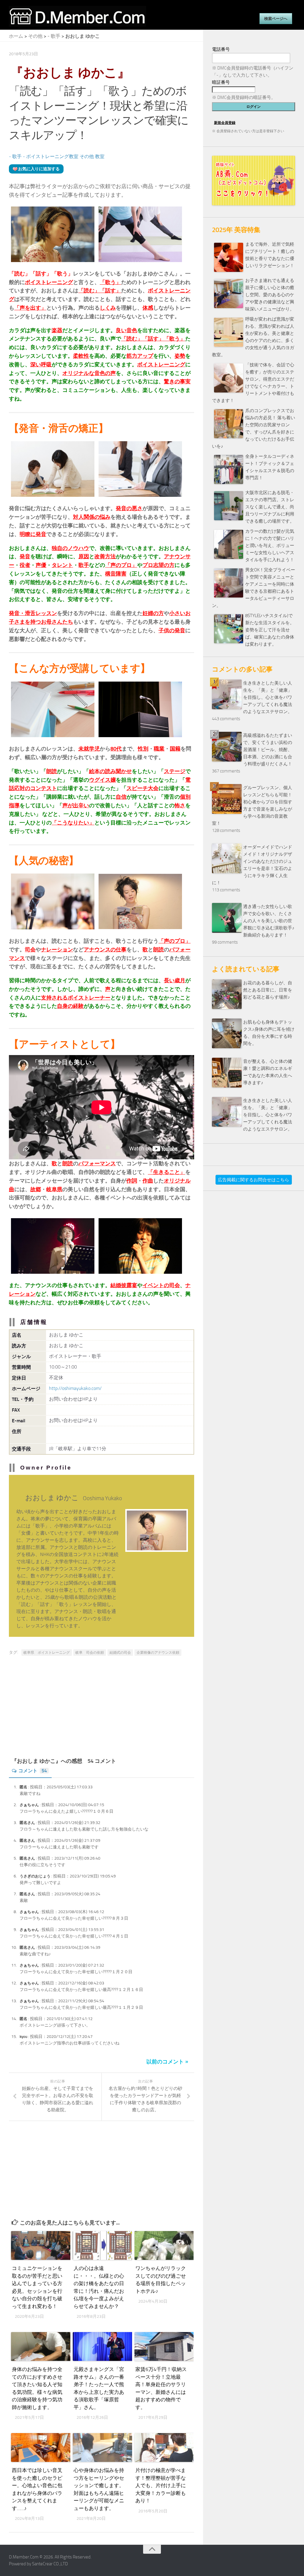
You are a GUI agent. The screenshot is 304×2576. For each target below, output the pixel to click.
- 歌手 (54, 36)
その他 (35, 36)
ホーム (16, 36)
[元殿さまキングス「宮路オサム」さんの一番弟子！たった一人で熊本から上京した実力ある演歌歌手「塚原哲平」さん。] (101, 2346)
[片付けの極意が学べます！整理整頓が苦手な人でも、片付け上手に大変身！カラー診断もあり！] (163, 2447)
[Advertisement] (102, 1710)
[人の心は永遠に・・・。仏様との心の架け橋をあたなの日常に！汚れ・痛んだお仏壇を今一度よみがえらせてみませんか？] (101, 2245)
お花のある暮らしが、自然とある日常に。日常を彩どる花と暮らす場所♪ (268, 990)
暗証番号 (221, 82)
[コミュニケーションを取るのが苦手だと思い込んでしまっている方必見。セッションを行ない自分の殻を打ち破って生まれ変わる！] (40, 2245)
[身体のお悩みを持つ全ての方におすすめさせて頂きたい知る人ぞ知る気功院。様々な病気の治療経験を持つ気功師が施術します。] (40, 2346)
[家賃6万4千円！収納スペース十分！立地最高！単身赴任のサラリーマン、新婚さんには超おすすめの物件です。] (163, 2346)
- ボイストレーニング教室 (51, 156)
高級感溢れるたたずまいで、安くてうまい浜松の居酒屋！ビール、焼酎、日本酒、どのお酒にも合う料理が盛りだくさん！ (268, 750)
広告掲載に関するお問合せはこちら (254, 1180)
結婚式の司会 (120, 1653)
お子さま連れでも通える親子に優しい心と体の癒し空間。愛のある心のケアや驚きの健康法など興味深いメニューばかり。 (270, 295)
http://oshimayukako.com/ (75, 1388)
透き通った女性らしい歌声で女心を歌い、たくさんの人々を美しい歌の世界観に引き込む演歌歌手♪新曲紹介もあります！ (269, 921)
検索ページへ (276, 19)
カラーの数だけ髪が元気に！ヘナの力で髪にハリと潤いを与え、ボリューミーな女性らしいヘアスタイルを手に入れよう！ (270, 546)
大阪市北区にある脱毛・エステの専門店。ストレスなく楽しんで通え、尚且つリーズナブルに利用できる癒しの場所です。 (270, 507)
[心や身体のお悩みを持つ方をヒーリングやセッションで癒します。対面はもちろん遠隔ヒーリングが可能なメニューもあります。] (101, 2447)
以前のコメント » (167, 2062)
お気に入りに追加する (39, 169)
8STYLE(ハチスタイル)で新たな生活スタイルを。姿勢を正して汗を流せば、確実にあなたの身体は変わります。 (270, 630)
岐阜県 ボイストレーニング (47, 1653)
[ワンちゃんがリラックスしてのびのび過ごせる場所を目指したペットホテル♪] (163, 2245)
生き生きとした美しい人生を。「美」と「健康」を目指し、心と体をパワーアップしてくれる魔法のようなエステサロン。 (268, 697)
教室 (100, 156)
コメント (33, 1771)
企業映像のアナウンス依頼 (158, 1653)
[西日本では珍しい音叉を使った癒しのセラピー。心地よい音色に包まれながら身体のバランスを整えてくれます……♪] (40, 2447)
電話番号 (221, 49)
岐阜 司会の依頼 (90, 1653)
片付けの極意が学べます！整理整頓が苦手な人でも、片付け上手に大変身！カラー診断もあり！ (161, 2485)
